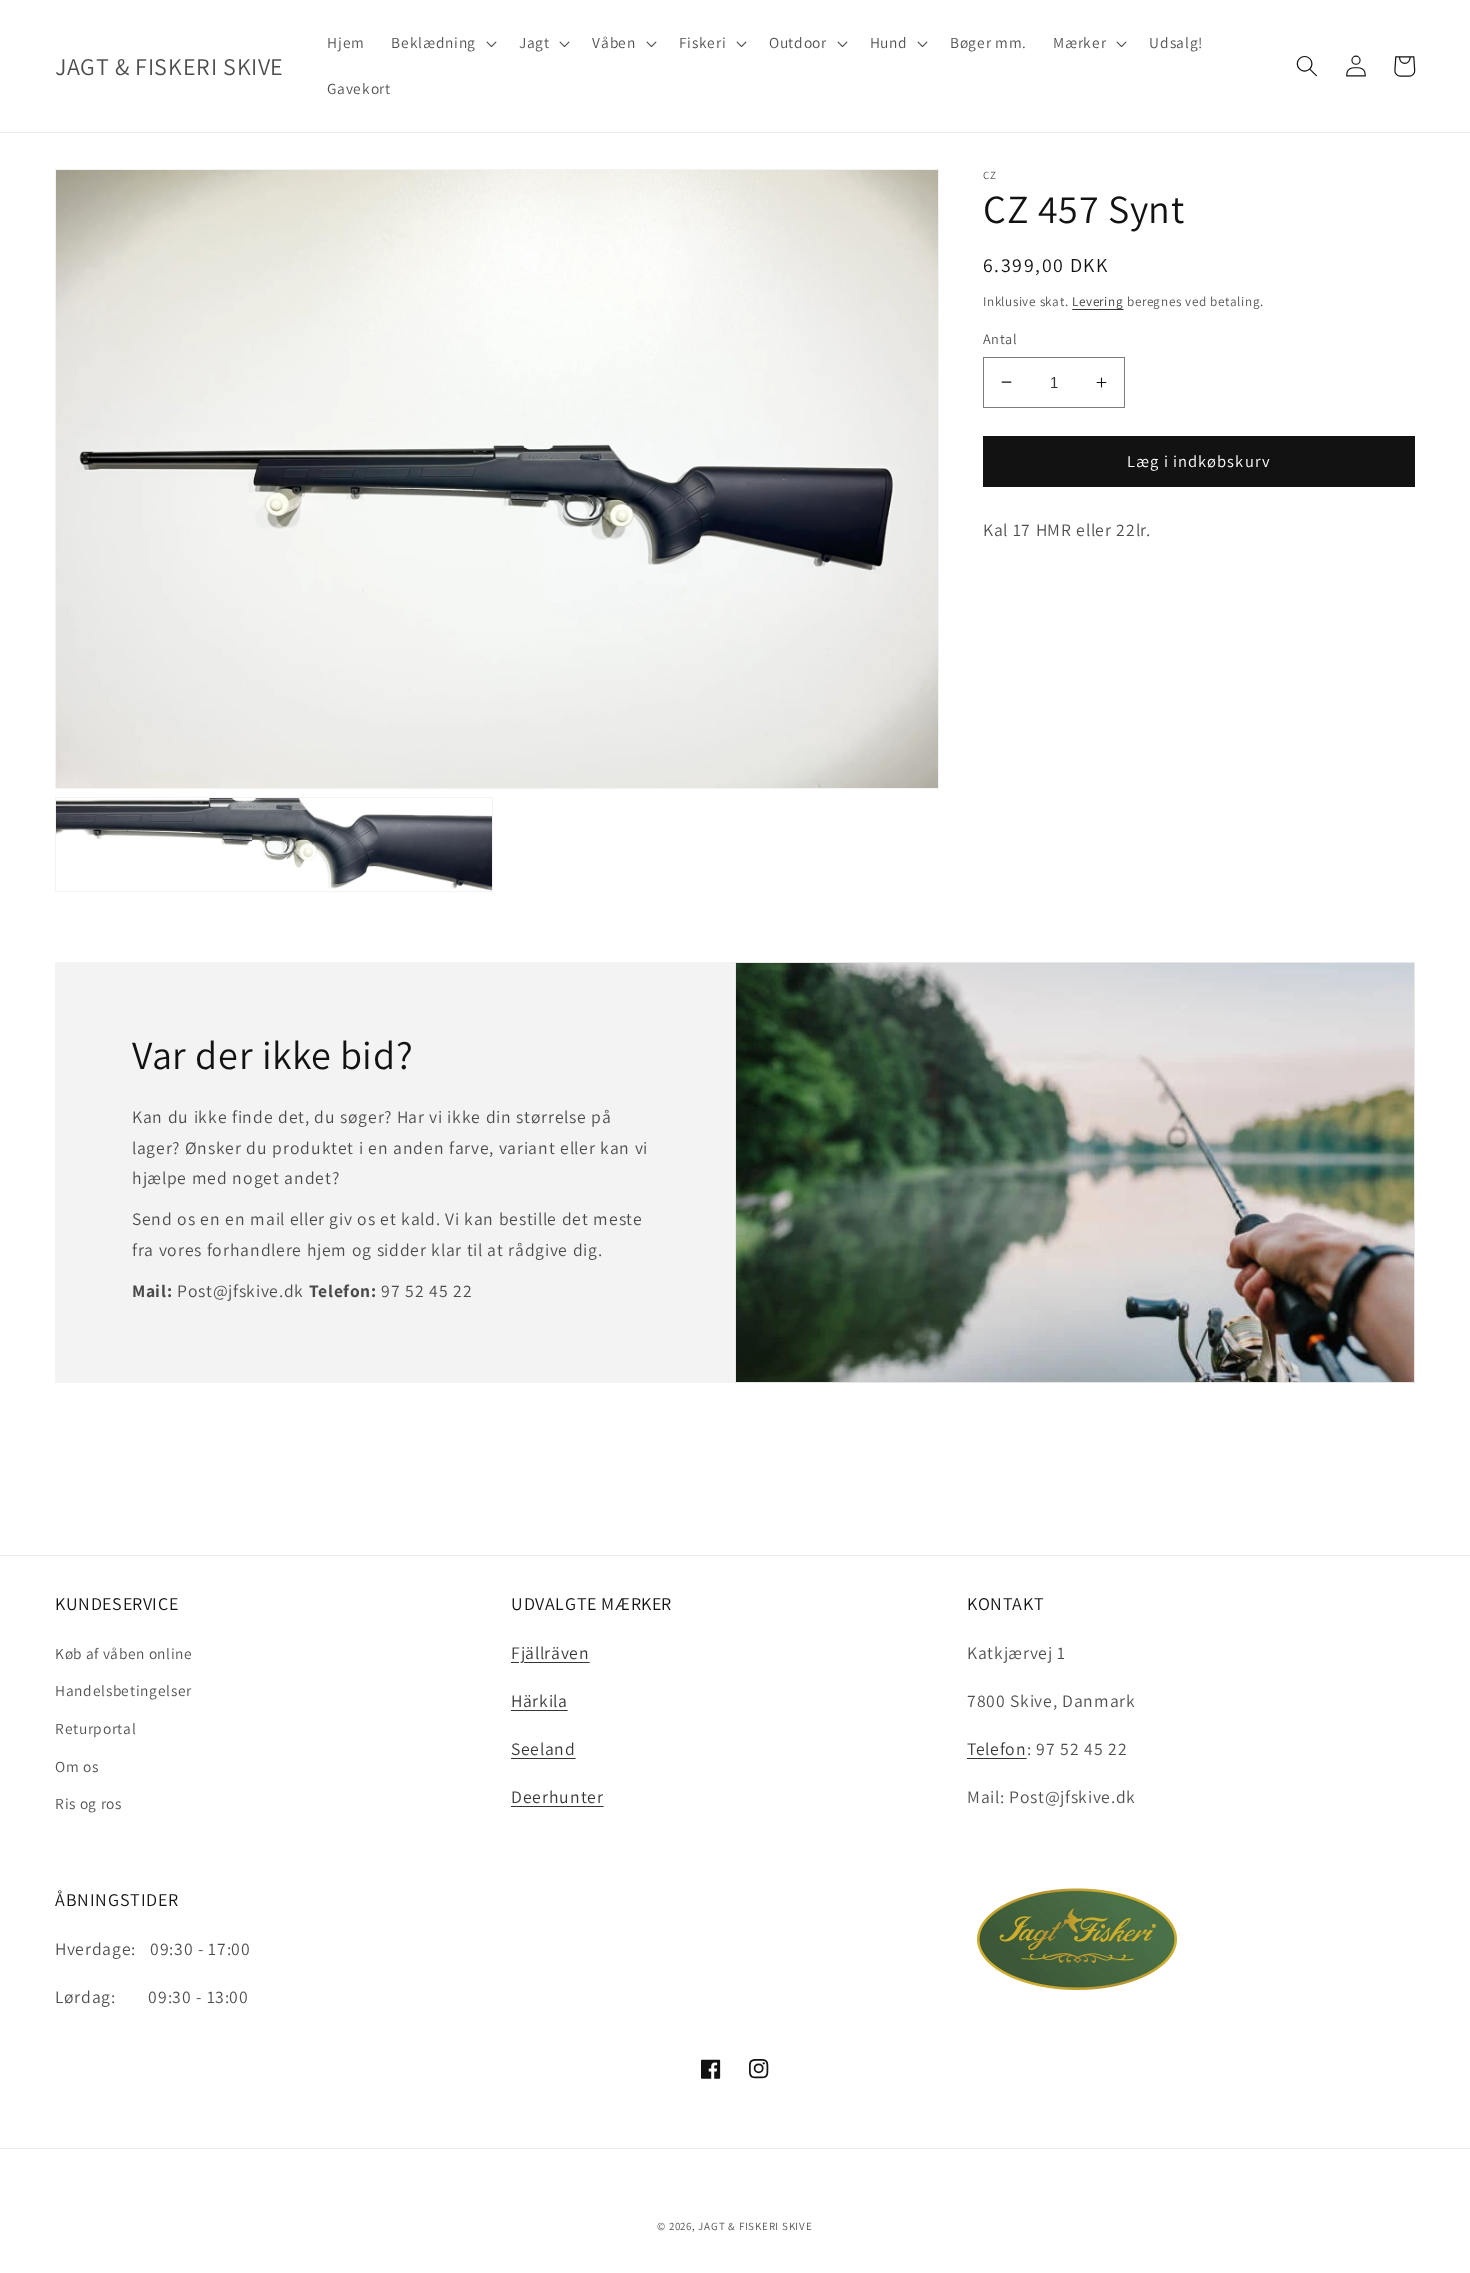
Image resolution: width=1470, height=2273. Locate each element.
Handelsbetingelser (123, 1690)
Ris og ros (88, 1803)
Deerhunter (557, 1796)
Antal (1000, 338)
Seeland (543, 1748)
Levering (1097, 301)
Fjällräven (550, 1652)
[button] (441, 43)
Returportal (95, 1728)
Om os (76, 1766)
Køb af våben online (124, 1653)
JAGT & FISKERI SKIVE (755, 2226)
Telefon (997, 1748)
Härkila (539, 1700)
